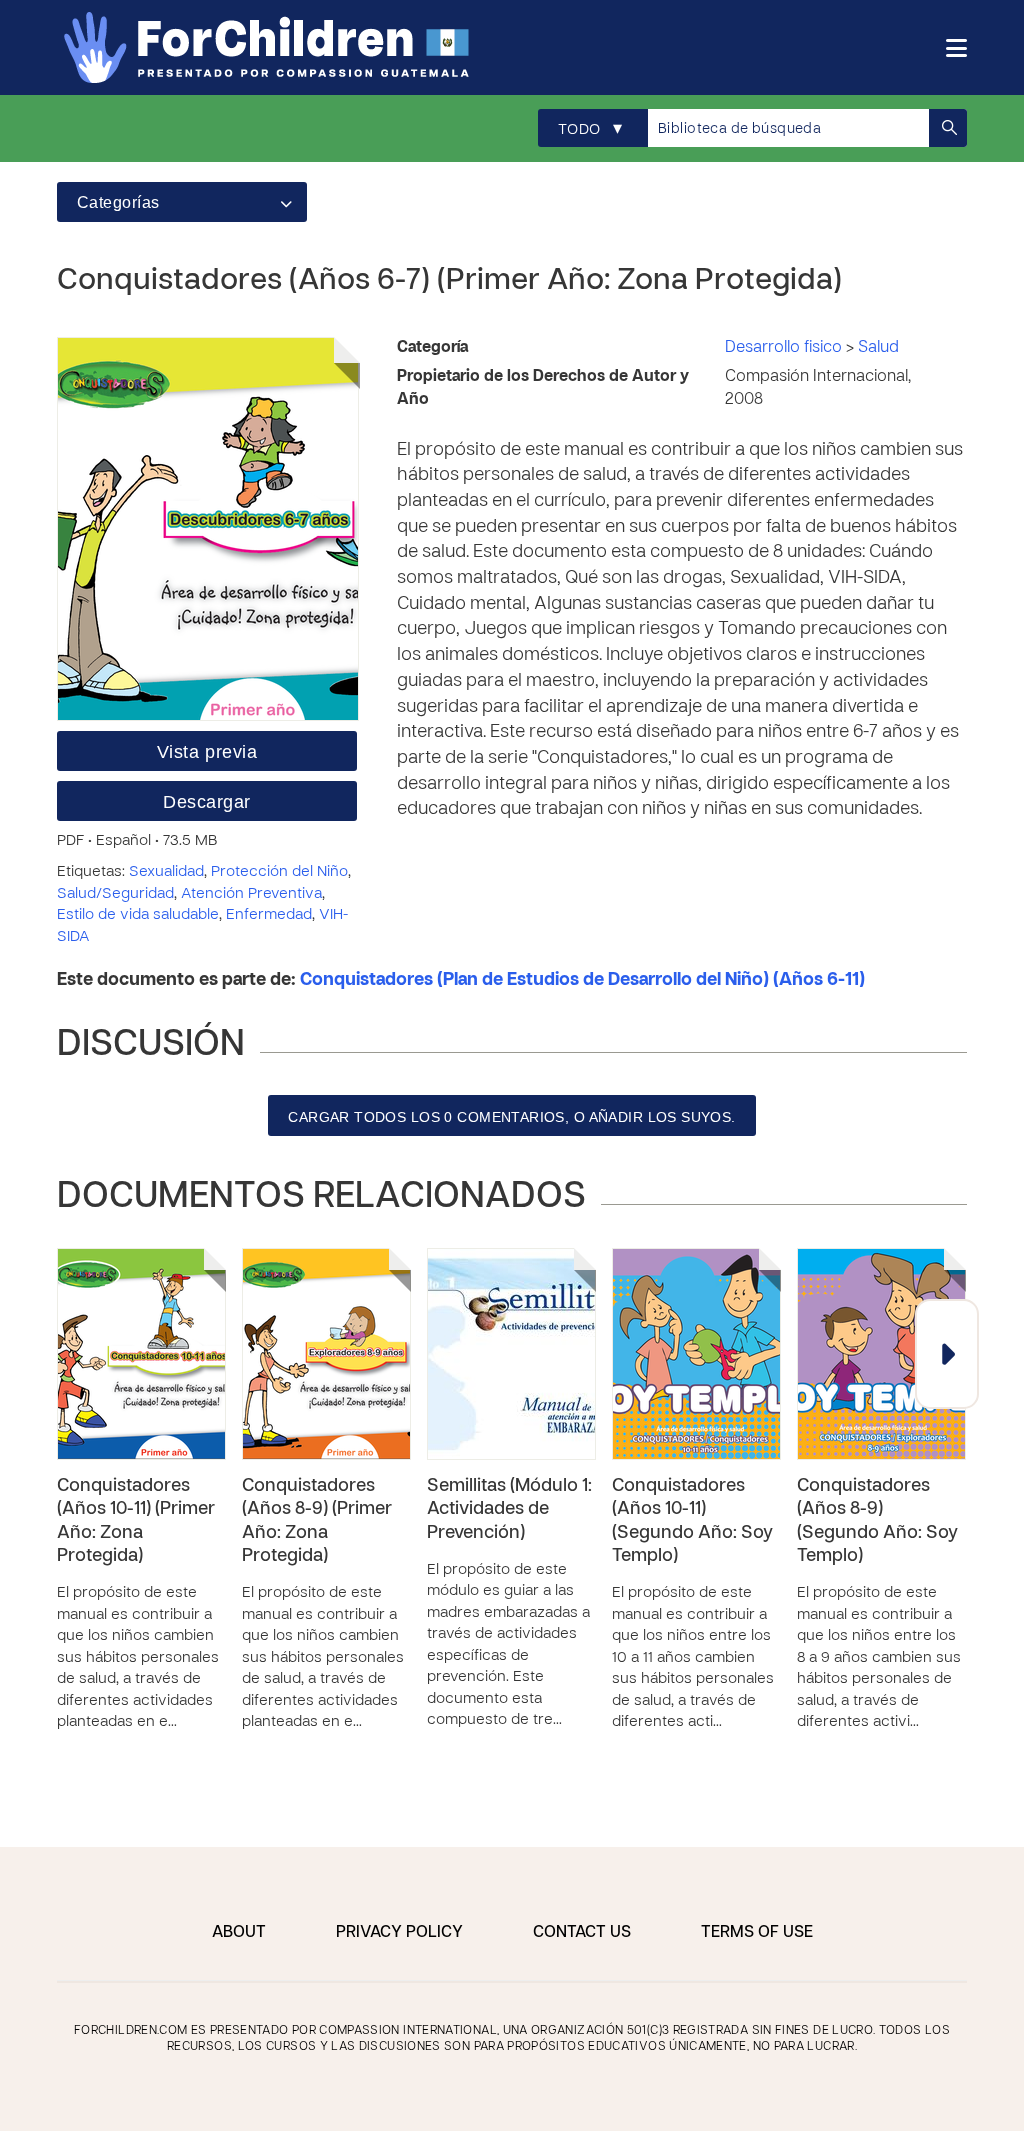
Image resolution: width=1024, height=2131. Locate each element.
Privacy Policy (399, 1933)
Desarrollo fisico (785, 348)
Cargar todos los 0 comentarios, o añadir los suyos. (511, 1117)
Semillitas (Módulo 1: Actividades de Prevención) (509, 1510)
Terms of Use (757, 1933)
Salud (878, 348)
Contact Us (582, 1933)
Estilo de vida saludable (138, 915)
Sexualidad (166, 872)
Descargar (207, 802)
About (239, 1933)
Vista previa (207, 752)
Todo (590, 129)
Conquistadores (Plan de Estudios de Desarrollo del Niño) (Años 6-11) (582, 980)
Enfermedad (269, 915)
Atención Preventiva (251, 894)
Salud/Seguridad (115, 894)
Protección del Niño (279, 872)
